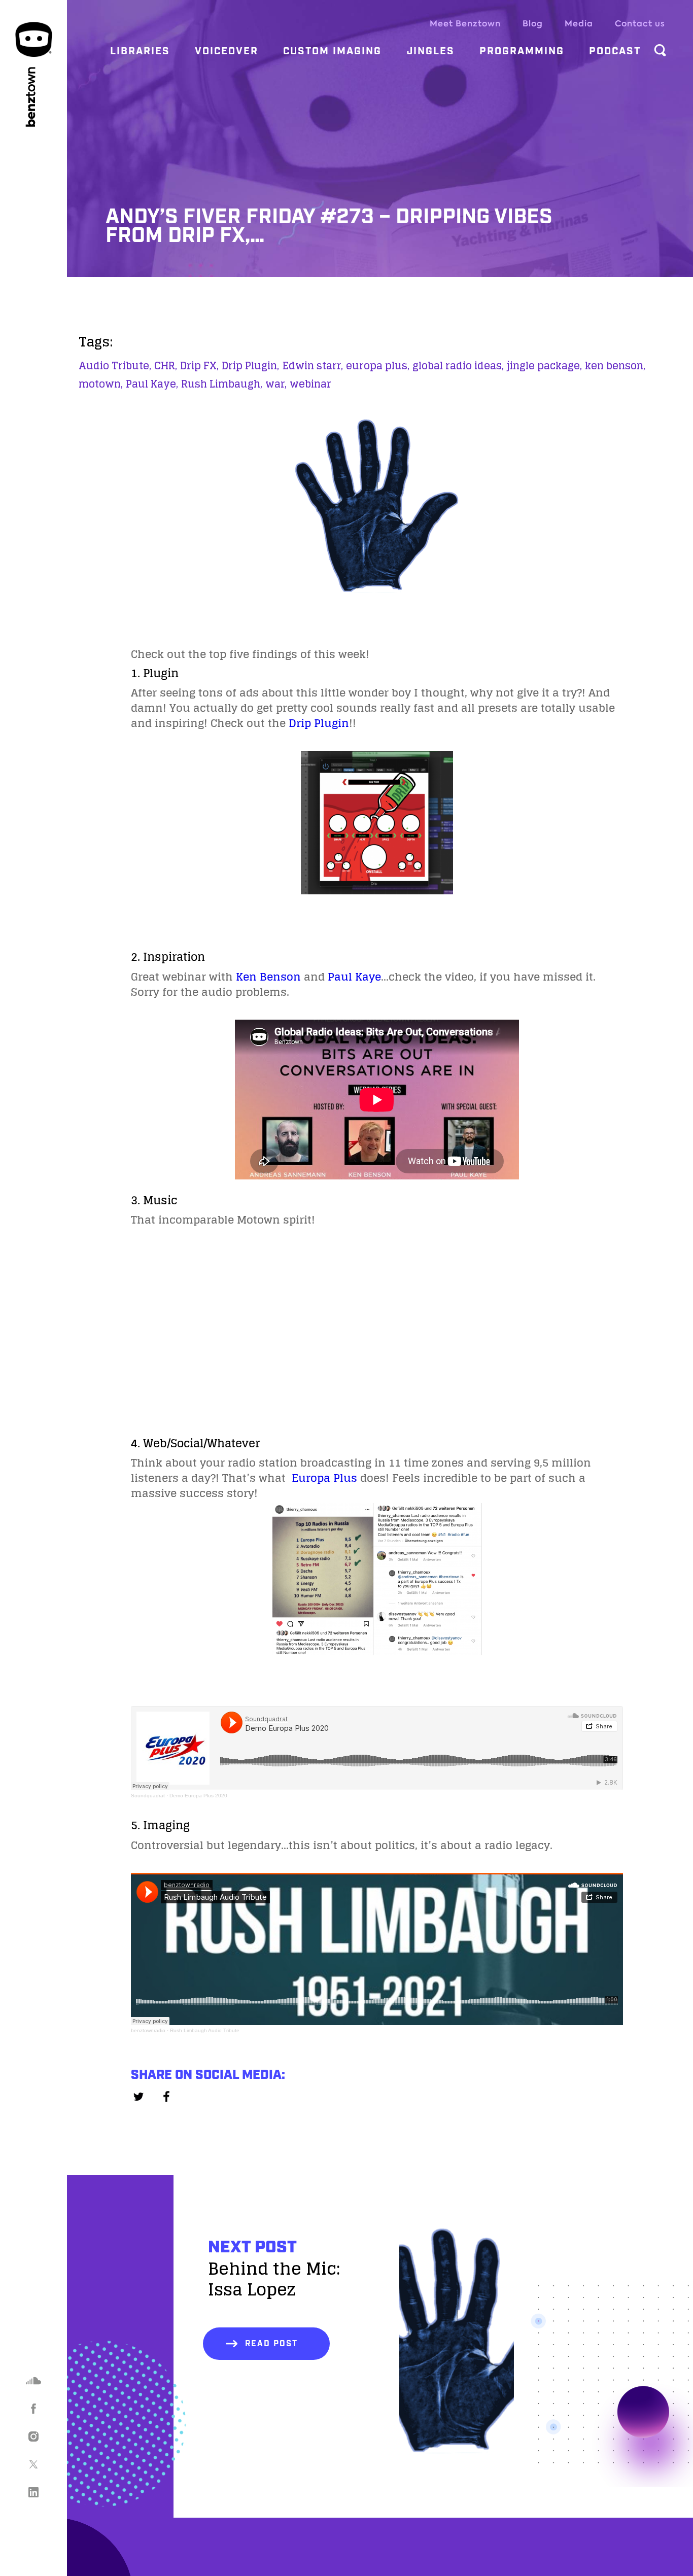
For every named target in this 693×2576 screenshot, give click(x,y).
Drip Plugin (319, 723)
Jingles (431, 51)
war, (276, 384)
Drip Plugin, (250, 366)
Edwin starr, (313, 366)
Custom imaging (332, 51)
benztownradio (148, 2030)
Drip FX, (199, 366)
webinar (310, 384)
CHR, (166, 366)
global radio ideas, (458, 366)
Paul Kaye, (152, 384)
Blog (533, 24)
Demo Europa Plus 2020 (198, 1796)
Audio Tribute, (115, 366)
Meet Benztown (465, 24)
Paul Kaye (354, 977)
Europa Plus (324, 1478)
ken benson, (615, 366)
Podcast (615, 51)
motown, (101, 384)
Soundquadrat (148, 1796)
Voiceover (227, 51)
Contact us (640, 24)
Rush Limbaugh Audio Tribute (205, 2030)
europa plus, (378, 366)
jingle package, (544, 366)
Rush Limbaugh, (222, 384)
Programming (522, 51)
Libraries (140, 51)
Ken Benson (268, 977)
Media (579, 24)
